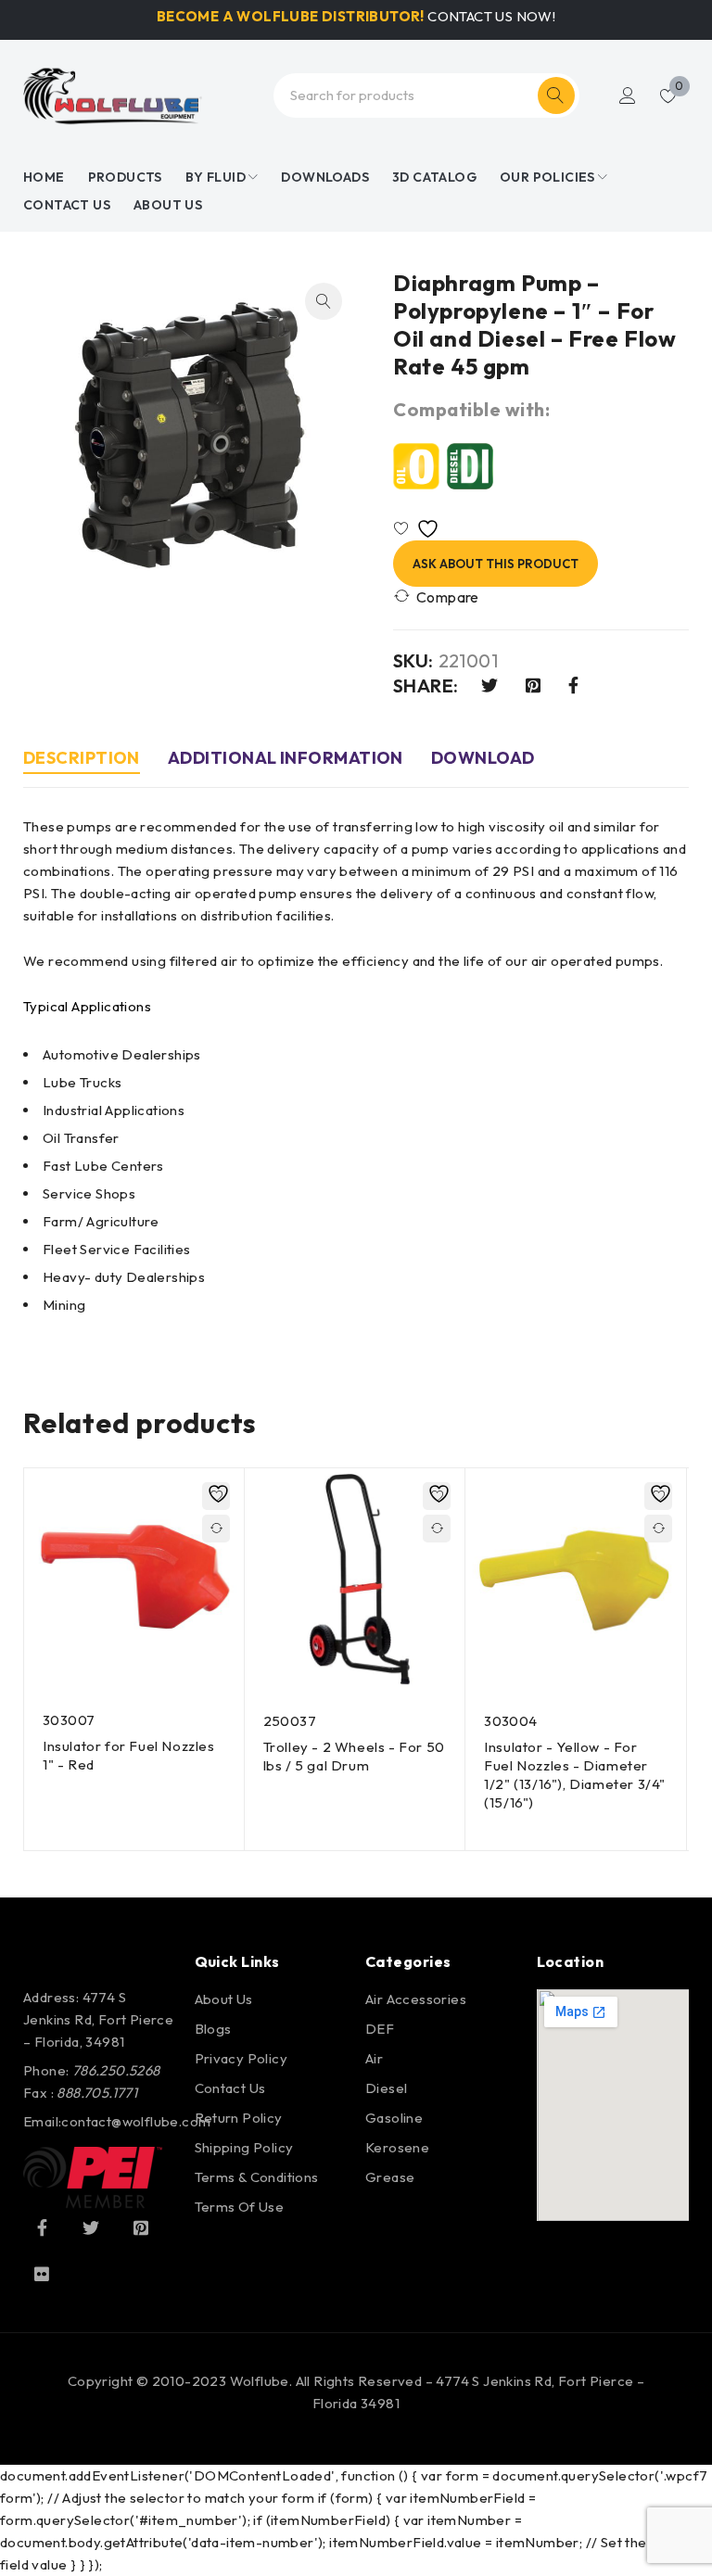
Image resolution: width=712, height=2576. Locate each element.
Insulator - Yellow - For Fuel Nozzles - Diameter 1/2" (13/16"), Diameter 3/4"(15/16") (575, 1775)
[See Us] (141, 2227)
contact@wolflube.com (136, 2121)
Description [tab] (82, 758)
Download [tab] (483, 758)
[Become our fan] (42, 2227)
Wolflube (260, 2381)
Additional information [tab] (286, 758)
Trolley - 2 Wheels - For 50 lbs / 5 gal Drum (354, 1756)
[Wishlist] (420, 529)
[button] (324, 301)
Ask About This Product (496, 564)
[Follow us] (91, 2227)
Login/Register (628, 95)
